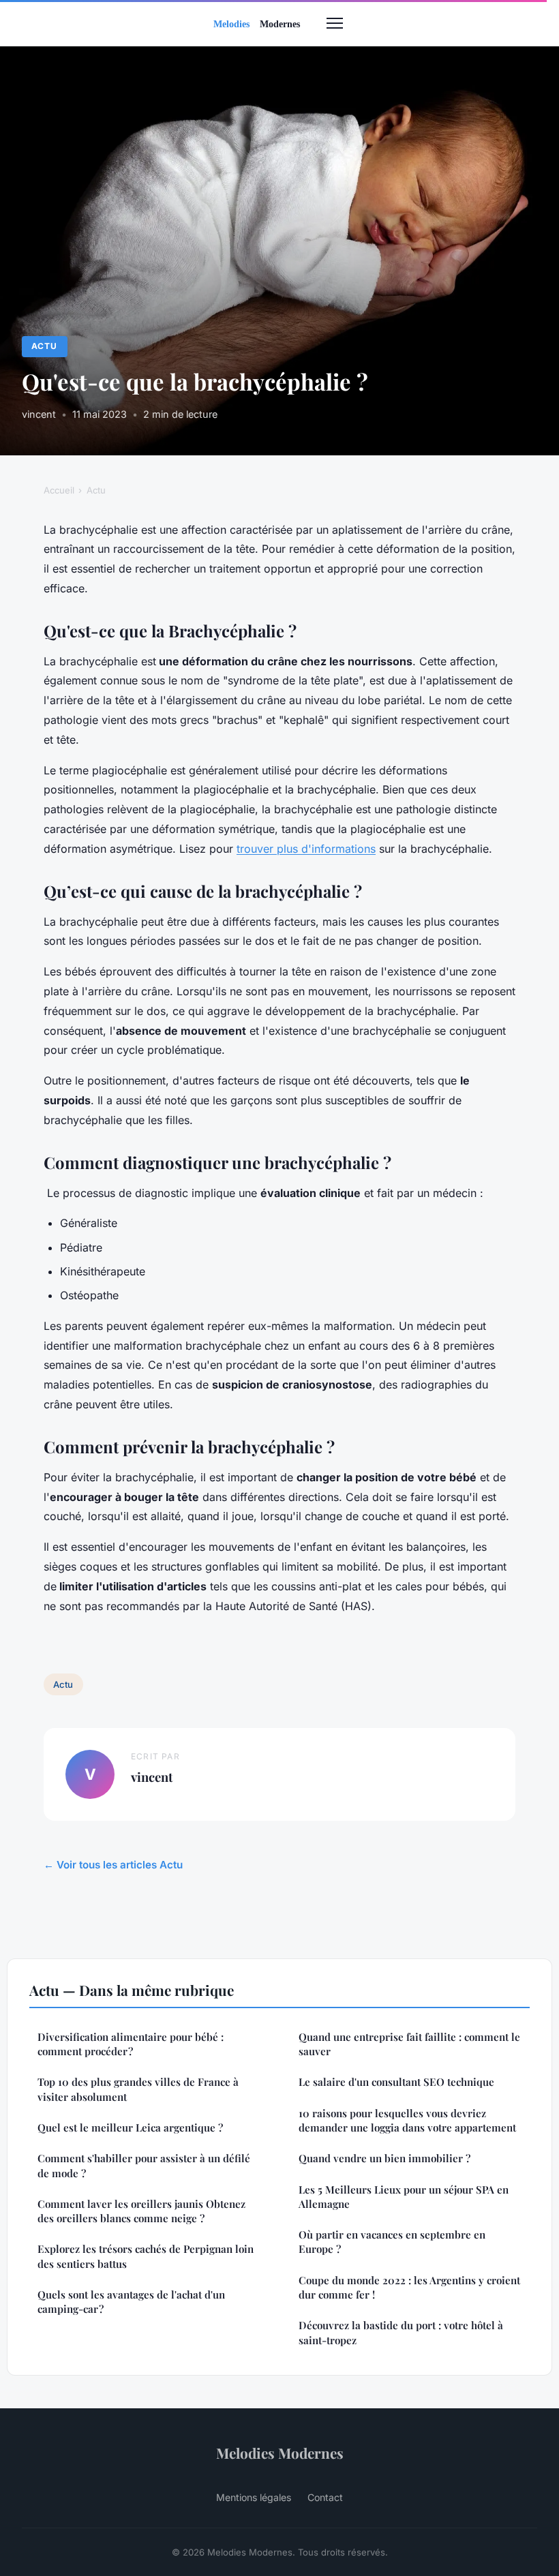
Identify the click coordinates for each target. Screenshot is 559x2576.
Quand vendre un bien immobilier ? (384, 2158)
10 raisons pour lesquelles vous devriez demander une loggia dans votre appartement (407, 2120)
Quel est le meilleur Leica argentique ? (130, 2127)
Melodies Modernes (280, 2453)
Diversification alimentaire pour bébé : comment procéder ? (131, 2044)
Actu (44, 346)
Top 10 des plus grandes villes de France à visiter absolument (138, 2089)
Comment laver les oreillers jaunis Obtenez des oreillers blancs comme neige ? (141, 2211)
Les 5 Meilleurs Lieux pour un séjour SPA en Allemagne (404, 2197)
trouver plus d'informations (306, 849)
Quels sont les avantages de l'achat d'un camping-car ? (131, 2302)
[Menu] (335, 23)
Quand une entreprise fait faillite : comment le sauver (409, 2044)
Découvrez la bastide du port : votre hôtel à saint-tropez (401, 2332)
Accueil (59, 490)
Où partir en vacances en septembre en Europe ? (392, 2242)
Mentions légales (254, 2497)
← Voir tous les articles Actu (113, 1865)
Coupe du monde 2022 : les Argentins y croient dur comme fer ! (409, 2287)
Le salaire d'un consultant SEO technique (396, 2082)
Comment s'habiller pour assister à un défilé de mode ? (144, 2165)
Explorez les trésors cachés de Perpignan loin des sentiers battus (146, 2256)
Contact (325, 2497)
